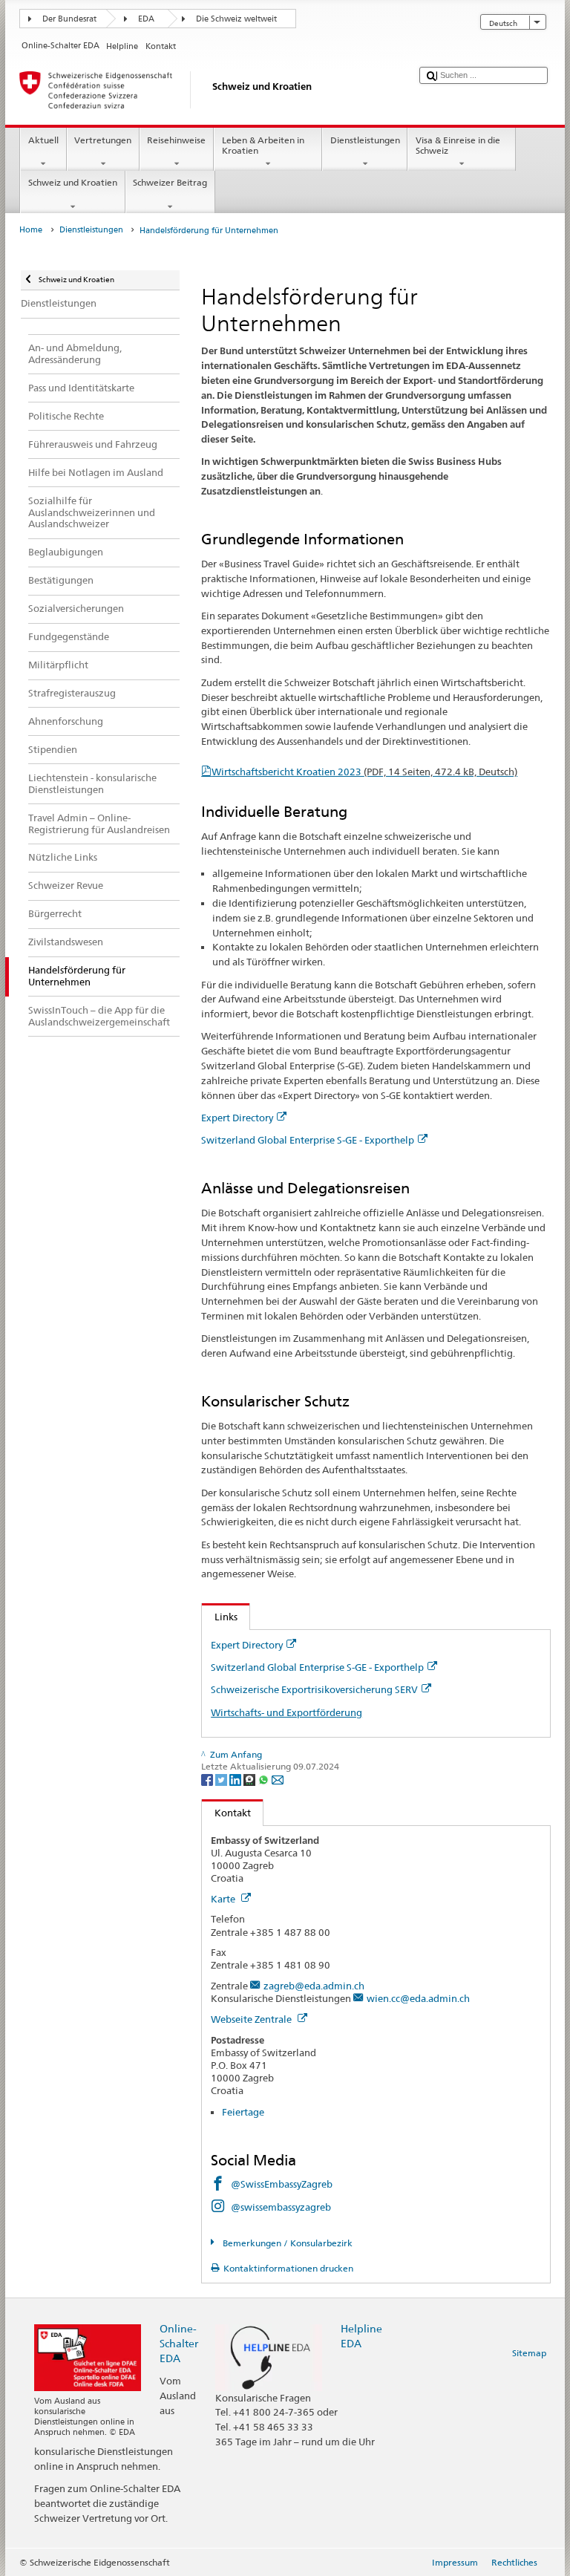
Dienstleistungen (365, 140)
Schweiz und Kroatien (73, 182)
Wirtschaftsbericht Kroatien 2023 (364, 772)
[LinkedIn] (236, 1779)
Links (220, 1617)
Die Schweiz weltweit (236, 19)
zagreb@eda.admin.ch (314, 1986)
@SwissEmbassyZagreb (282, 2184)
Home (31, 230)
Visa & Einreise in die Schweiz (458, 145)
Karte (224, 1899)
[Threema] (250, 1779)
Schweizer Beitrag (170, 182)
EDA (146, 19)
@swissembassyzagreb (281, 2207)
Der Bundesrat (69, 19)
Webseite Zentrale (252, 2019)
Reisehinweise (176, 140)
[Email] (278, 1779)
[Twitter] (222, 1779)
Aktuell (43, 140)
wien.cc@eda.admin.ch (418, 1998)
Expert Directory (237, 1118)
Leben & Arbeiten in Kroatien (263, 145)
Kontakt (226, 1813)
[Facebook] (208, 1779)
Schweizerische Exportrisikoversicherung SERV (314, 1689)
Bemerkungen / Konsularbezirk (286, 2243)
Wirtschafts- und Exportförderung (286, 1712)
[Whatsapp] (265, 1779)
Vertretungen (103, 140)
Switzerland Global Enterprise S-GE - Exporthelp (308, 1140)
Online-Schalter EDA (179, 2343)
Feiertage (243, 2112)
